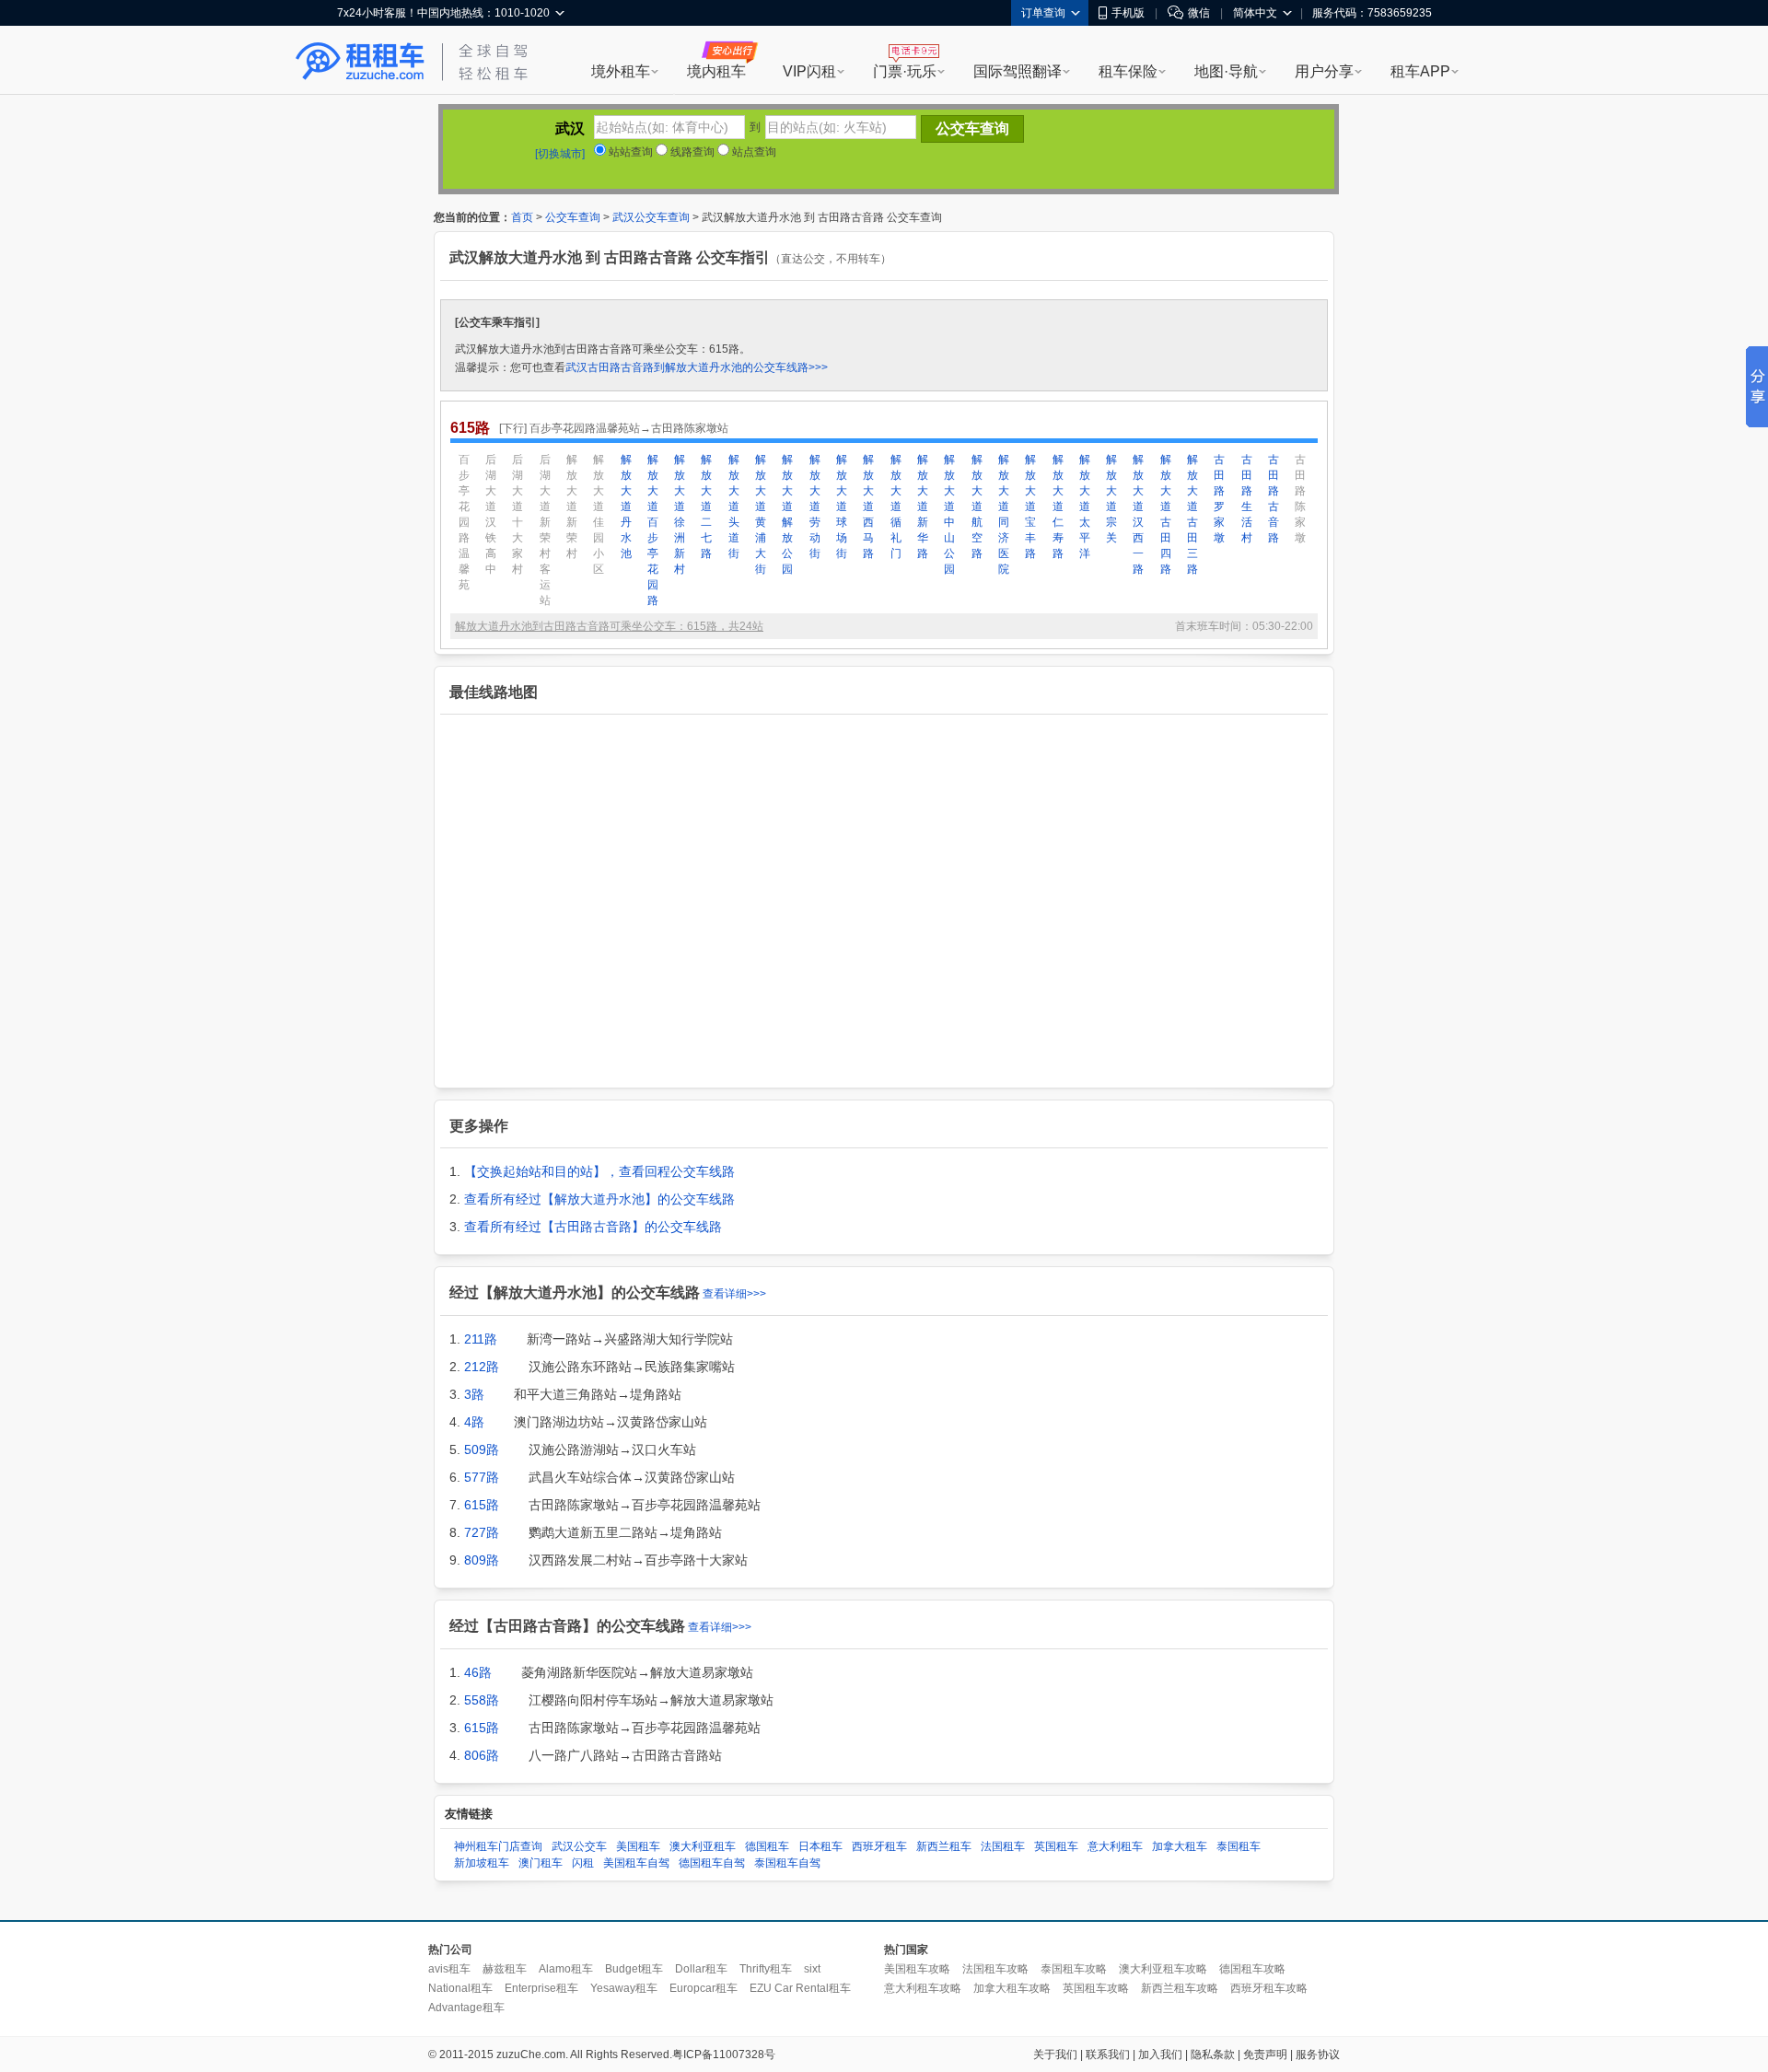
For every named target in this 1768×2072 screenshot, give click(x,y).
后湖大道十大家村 (518, 514)
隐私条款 (1213, 2055)
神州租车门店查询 (498, 1846)
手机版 (1128, 13)
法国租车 (1003, 1846)
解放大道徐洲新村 (680, 514)
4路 (474, 1422)
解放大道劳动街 (815, 506)
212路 (482, 1367)
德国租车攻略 (1252, 1969)
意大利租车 (1115, 1846)
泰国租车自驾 (787, 1863)
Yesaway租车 (624, 1988)
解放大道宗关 (1111, 499)
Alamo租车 (566, 1969)
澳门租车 (541, 1863)
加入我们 (1160, 2055)
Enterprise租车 (541, 1988)
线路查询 (691, 152)
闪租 (583, 1863)
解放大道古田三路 (1192, 514)
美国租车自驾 (636, 1863)
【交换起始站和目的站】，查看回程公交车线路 (599, 1171)
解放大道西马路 (868, 506)
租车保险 (1128, 71)
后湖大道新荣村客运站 (545, 530)
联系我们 (1108, 2055)
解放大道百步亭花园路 (653, 530)
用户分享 (1324, 71)
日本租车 (820, 1846)
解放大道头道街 (734, 506)
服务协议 (1318, 2055)
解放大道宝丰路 (1030, 506)
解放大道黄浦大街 (761, 514)
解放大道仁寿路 (1058, 506)
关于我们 (1055, 2055)
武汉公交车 (579, 1846)
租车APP (1420, 71)
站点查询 (753, 152)
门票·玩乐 (905, 71)
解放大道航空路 (977, 506)
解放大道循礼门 (896, 506)
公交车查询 (573, 217)
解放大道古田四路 (1166, 514)
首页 (522, 217)
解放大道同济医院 (1004, 514)
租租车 (360, 62)
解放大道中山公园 (949, 514)
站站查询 (629, 152)
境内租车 (716, 71)
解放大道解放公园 (787, 514)
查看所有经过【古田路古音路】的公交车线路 (593, 1227)
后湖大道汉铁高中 (491, 514)
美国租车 (638, 1846)
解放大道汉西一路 (1138, 514)
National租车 (460, 1988)
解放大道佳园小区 (599, 514)
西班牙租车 (879, 1846)
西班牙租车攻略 (1269, 1988)
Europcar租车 (704, 1988)
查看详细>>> (734, 1294)
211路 (481, 1339)
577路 (482, 1477)
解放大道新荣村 (572, 506)
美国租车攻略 (917, 1969)
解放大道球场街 (842, 506)
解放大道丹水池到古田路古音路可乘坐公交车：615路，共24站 (609, 626)
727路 (482, 1532)
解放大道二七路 (706, 506)
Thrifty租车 (766, 1969)
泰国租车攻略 (1074, 1969)
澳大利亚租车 (703, 1846)
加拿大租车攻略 (1012, 1988)
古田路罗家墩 (1219, 499)
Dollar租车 (701, 1969)
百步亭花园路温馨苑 (464, 522)
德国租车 (767, 1846)
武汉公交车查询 (651, 217)
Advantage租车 (466, 2008)
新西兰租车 (944, 1846)
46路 (478, 1672)
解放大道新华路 (923, 506)
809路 (482, 1560)
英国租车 (1056, 1846)
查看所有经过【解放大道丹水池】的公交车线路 (599, 1199)
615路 (482, 1505)
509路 (482, 1449)
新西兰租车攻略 (1180, 1988)
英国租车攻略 (1096, 1988)
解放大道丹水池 (626, 506)
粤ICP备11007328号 (724, 2055)
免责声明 (1265, 2055)
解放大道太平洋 (1085, 506)
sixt (812, 1969)
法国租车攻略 (995, 1969)
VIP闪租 (809, 71)
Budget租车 (634, 1969)
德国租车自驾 (712, 1863)
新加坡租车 (482, 1863)
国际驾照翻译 (1018, 71)
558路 (482, 1700)
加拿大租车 (1180, 1846)
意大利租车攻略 (923, 1988)
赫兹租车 (505, 1969)
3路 (474, 1394)
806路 (482, 1755)
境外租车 (621, 71)
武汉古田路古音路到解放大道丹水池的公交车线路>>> (697, 367)
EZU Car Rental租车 (800, 1988)
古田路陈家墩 (1300, 499)
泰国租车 (1239, 1846)
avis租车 (449, 1969)
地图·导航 (1226, 71)
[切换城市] (560, 154)
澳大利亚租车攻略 (1163, 1969)
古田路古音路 (1274, 499)
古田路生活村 (1247, 499)
